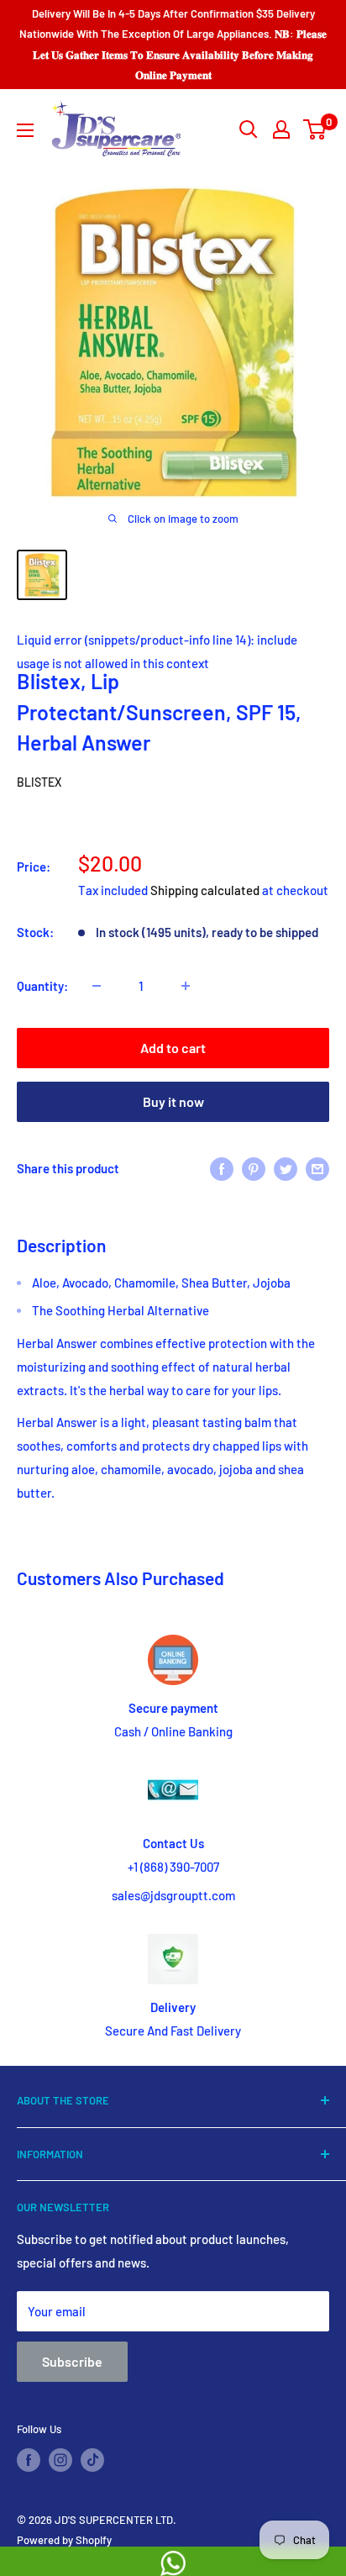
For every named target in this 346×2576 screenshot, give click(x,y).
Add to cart (173, 1048)
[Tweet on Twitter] (286, 1168)
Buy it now (173, 1101)
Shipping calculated (205, 890)
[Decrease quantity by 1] (97, 986)
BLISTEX (39, 782)
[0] (315, 129)
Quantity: (42, 986)
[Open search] (249, 129)
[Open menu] (25, 130)
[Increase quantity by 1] (186, 986)
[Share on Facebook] (222, 1168)
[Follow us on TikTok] (92, 2460)
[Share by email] (317, 1168)
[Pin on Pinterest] (254, 1168)
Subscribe (72, 2361)
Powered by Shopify (64, 2540)
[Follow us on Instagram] (60, 2460)
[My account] (281, 129)
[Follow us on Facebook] (29, 2460)
